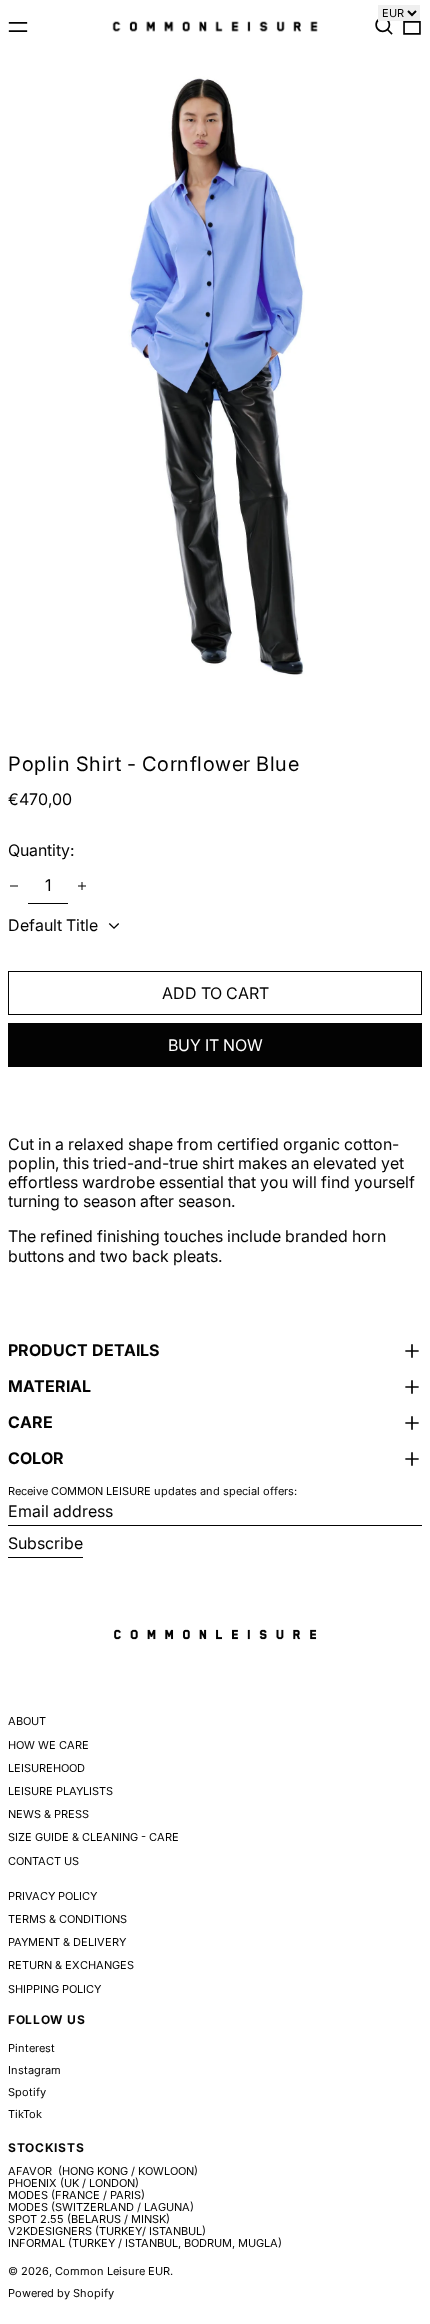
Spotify (27, 2092)
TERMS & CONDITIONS (67, 1919)
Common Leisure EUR (112, 2271)
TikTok (25, 2114)
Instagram (34, 2070)
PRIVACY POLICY (52, 1896)
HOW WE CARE (48, 1745)
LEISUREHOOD (46, 1768)
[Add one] (82, 886)
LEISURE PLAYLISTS (60, 1791)
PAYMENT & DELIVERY (67, 1942)
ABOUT (27, 1721)
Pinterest (31, 2048)
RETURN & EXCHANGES (71, 1965)
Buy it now (215, 1045)
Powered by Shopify (61, 2293)
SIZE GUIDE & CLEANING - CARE (93, 1837)
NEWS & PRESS (48, 1814)
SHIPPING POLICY (54, 1989)
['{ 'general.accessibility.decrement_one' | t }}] (14, 886)
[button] (384, 26)
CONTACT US (43, 1861)
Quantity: (41, 850)
